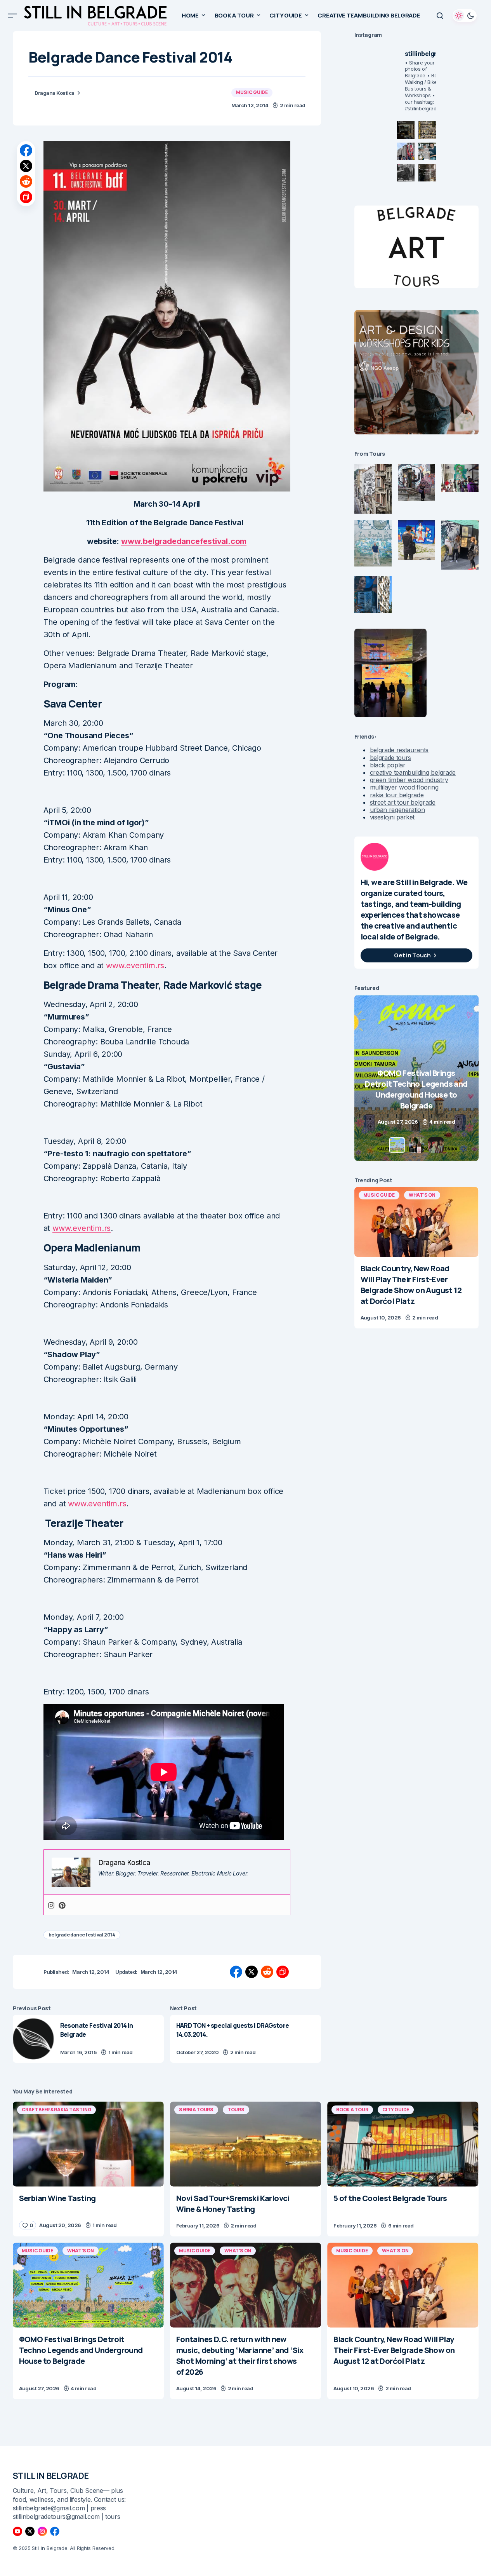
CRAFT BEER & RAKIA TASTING (57, 2110)
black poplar (388, 765)
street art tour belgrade (403, 802)
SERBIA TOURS (196, 2110)
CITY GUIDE (396, 2110)
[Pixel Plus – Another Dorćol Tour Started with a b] (406, 173)
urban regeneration (397, 810)
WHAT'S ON (422, 1195)
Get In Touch (412, 955)
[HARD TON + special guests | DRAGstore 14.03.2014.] (245, 2039)
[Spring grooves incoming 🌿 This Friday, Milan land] (427, 151)
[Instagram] (51, 1905)
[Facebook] (55, 2531)
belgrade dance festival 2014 (82, 1935)
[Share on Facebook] (26, 150)
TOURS (236, 2110)
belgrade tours (391, 758)
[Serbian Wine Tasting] (416, 1078)
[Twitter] (30, 2531)
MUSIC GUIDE (252, 92)
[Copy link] (26, 197)
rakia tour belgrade (397, 795)
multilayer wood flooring (404, 787)
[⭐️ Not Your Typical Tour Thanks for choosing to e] (406, 151)
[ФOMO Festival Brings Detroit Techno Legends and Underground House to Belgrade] (88, 2285)
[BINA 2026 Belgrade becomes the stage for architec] (427, 173)
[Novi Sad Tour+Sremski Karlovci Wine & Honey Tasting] (245, 2144)
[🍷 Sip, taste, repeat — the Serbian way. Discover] (406, 130)
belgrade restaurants (399, 750)
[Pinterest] (62, 1905)
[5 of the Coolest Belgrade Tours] (403, 2144)
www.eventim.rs (135, 966)
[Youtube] (17, 2531)
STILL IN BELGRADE (51, 2476)
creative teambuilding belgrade (413, 772)
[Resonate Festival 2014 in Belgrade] (33, 2039)
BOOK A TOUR (352, 2110)
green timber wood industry (409, 780)
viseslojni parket (392, 817)
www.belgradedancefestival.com (184, 541)
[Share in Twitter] (26, 166)
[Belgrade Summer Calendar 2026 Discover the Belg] (427, 130)
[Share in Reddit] (26, 181)
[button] (12, 16)
